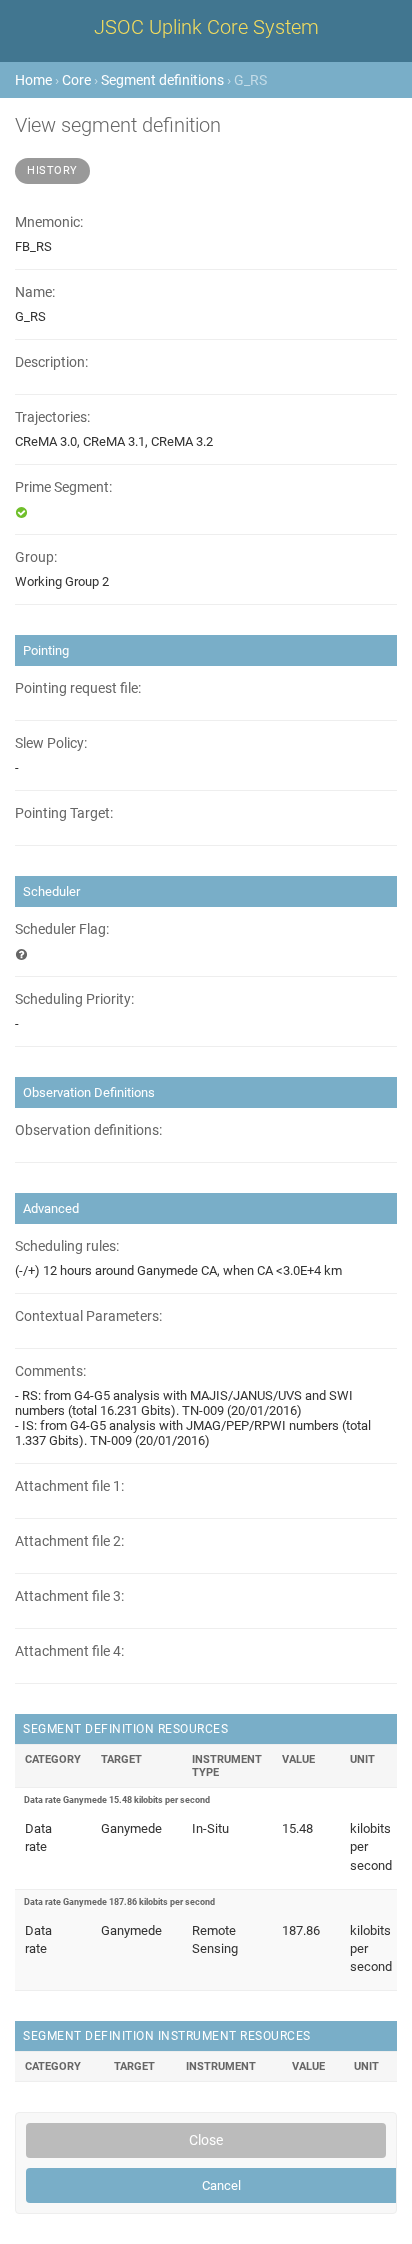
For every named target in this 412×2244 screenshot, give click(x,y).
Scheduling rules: (67, 1246)
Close (206, 2140)
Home (33, 80)
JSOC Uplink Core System (206, 27)
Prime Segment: (63, 487)
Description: (51, 362)
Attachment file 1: (69, 1486)
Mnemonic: (49, 222)
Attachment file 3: (69, 1596)
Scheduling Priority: (74, 999)
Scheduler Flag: (62, 929)
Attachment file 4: (69, 1651)
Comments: (50, 1371)
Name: (35, 292)
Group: (36, 557)
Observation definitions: (88, 1130)
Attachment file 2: (69, 1541)
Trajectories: (52, 417)
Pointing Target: (64, 813)
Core (76, 80)
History (52, 170)
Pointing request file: (78, 688)
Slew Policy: (51, 743)
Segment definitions (162, 80)
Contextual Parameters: (88, 1316)
